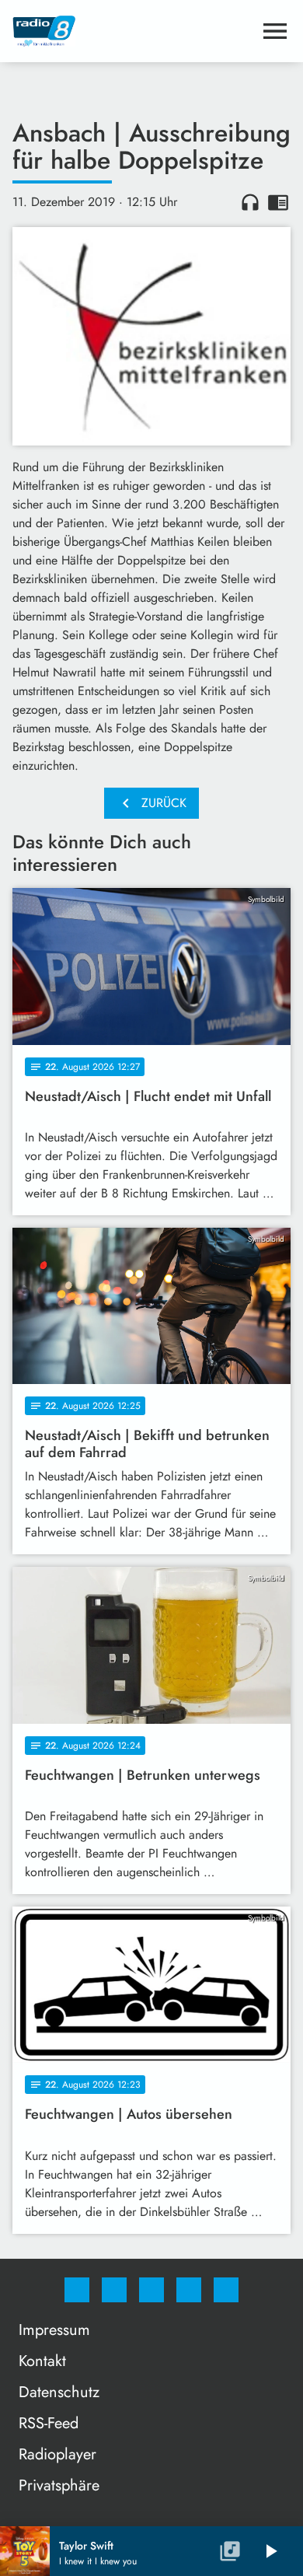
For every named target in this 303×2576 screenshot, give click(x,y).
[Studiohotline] (189, 2290)
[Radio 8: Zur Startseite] (133, 31)
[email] (226, 2290)
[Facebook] (77, 2290)
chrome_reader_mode (278, 202)
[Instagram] (114, 2290)
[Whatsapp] (151, 2290)
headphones (250, 202)
